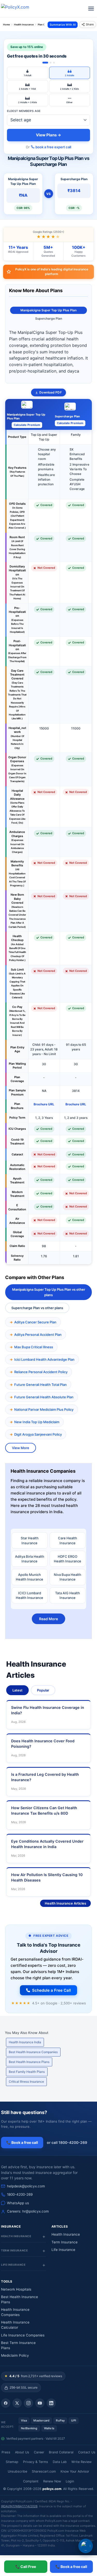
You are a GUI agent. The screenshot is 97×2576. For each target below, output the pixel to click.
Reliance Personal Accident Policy (41, 1372)
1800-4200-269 (20, 2194)
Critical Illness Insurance (26, 2082)
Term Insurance (65, 2242)
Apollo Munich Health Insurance (29, 1577)
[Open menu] (91, 9)
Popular (43, 1690)
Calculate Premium (27, 425)
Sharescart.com (44, 2471)
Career (39, 2452)
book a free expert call (53, 147)
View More (21, 1448)
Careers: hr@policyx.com (28, 2211)
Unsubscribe (17, 2471)
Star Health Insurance (30, 1540)
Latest (17, 1690)
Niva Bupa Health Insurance (68, 1577)
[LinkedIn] (51, 2403)
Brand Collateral (61, 2452)
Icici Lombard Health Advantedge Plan (44, 1359)
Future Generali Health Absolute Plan (44, 1397)
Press (6, 2452)
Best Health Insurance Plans (29, 2062)
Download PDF (50, 392)
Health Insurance (66, 2234)
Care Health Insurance (68, 1540)
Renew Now (52, 2481)
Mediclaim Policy (15, 2355)
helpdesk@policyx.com (26, 2186)
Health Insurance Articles (65, 1903)
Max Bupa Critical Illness (34, 1347)
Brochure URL (44, 1104)
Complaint (31, 2481)
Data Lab (60, 2462)
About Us (22, 2452)
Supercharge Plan (49, 318)
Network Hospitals (16, 2289)
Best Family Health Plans (27, 2072)
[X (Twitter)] (17, 2403)
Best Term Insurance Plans (18, 2345)
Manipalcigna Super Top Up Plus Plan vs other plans (49, 1292)
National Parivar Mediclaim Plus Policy (44, 1409)
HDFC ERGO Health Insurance (68, 1559)
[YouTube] (40, 2403)
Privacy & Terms (36, 2462)
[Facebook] (6, 2403)
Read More (48, 1619)
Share (90, 24)
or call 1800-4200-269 (67, 2142)
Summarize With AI (63, 25)
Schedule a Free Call (51, 1990)
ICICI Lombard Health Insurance (29, 1595)
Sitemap (12, 2462)
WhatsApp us (18, 2203)
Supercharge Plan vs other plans (37, 1308)
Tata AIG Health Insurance (68, 1595)
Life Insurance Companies (23, 2335)
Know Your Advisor (75, 2471)
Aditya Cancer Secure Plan (35, 1322)
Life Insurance (63, 2250)
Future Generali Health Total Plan (40, 1385)
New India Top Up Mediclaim (37, 1422)
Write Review (81, 2462)
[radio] (28, 73)
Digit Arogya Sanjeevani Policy (38, 1434)
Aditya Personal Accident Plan (38, 1335)
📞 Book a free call (71, 2567)
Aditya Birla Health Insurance (30, 1559)
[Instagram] (28, 2403)
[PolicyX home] (20, 9)
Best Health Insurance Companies (33, 2052)
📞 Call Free (26, 2567)
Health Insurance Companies (15, 2312)
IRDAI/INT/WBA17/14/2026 (19, 2506)
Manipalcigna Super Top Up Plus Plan (48, 310)
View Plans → (48, 135)
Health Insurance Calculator (15, 2325)
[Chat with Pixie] (86, 2546)
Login (70, 2481)
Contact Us (87, 2452)
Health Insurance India (25, 2042)
